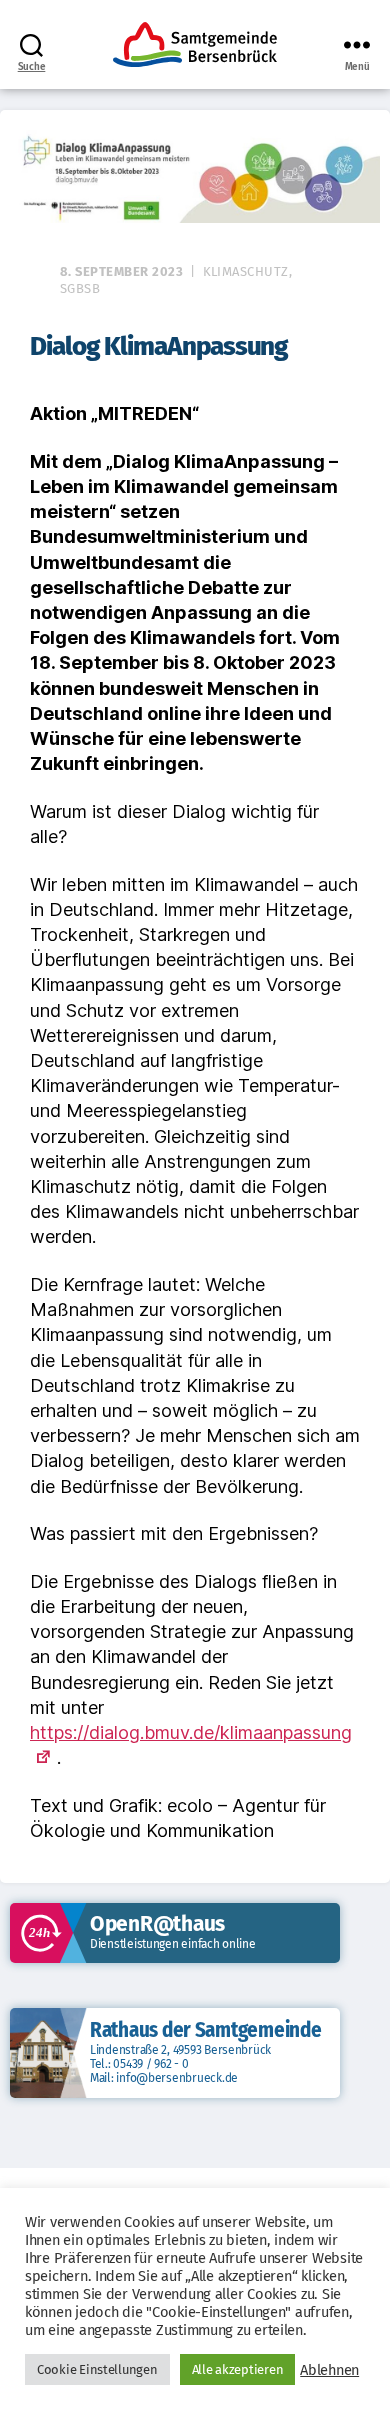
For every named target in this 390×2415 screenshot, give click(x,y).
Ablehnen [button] (329, 2370)
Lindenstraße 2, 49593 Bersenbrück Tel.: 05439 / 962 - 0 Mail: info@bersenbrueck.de (180, 2064)
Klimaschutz (246, 271)
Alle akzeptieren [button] (238, 2369)
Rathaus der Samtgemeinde (206, 2030)
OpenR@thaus (157, 1924)
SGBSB (80, 288)
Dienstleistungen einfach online (173, 1944)
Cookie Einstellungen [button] (97, 2369)
